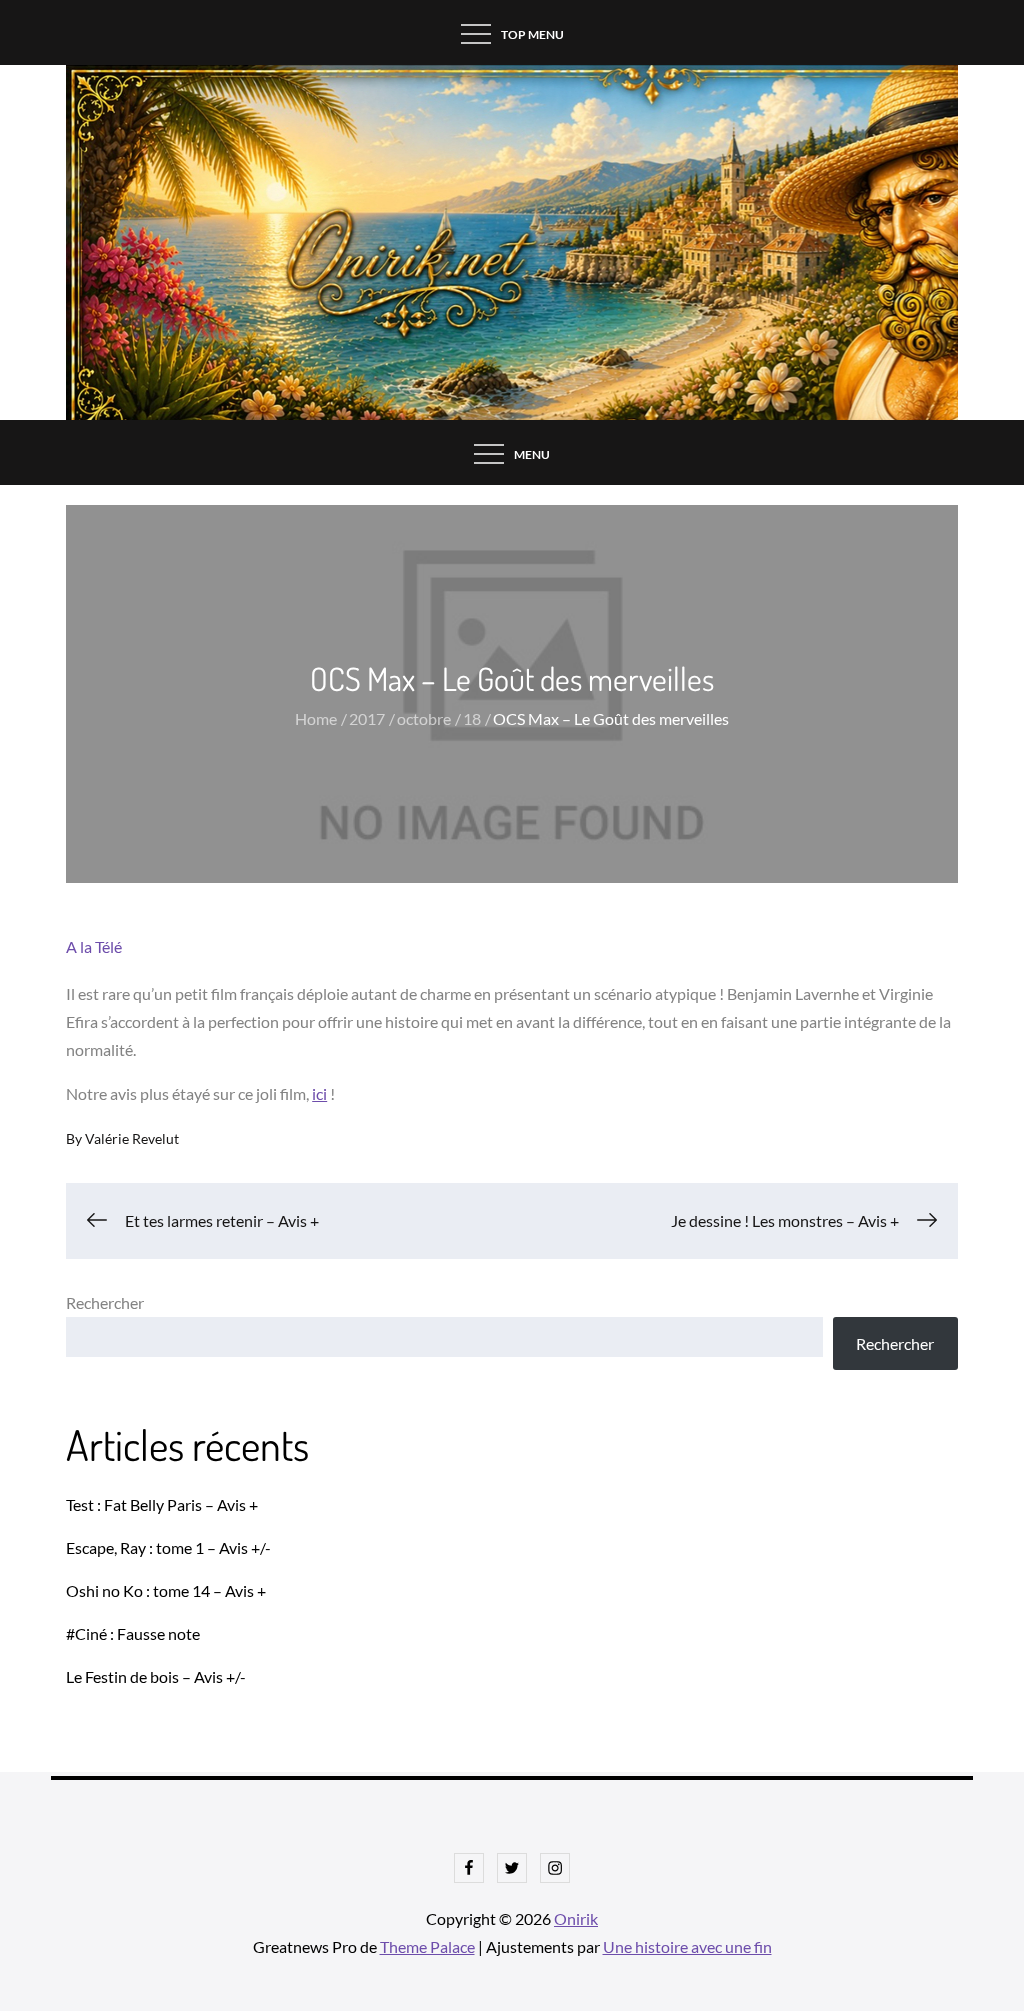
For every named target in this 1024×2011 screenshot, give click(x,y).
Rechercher (105, 1302)
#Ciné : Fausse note (133, 1633)
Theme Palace (427, 1946)
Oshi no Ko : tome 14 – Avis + (166, 1590)
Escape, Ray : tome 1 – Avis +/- (168, 1547)
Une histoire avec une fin (687, 1946)
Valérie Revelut (132, 1138)
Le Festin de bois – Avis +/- (156, 1676)
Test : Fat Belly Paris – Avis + (162, 1504)
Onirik (576, 1918)
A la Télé (94, 946)
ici (319, 1093)
